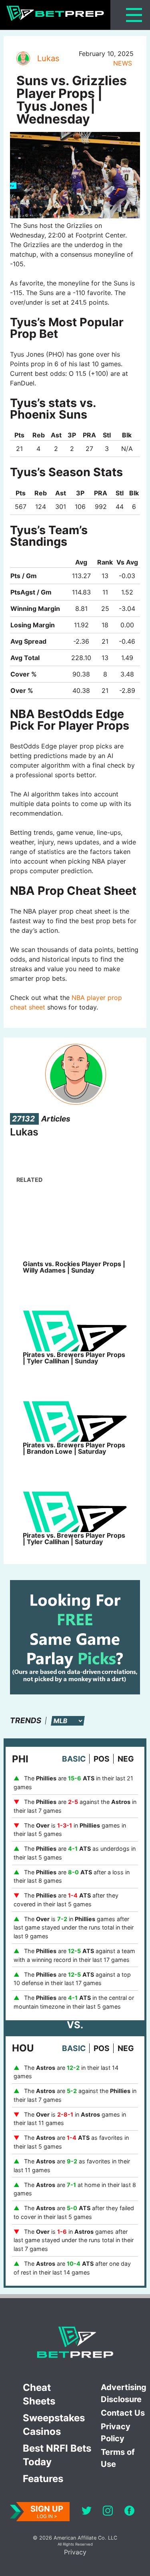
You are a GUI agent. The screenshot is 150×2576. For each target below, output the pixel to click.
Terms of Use (118, 2458)
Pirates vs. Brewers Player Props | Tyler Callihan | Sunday (74, 1358)
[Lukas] (23, 58)
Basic (74, 1759)
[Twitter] (87, 2512)
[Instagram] (108, 2512)
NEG (126, 1759)
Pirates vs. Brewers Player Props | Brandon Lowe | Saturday (74, 1448)
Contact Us (123, 2413)
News (123, 63)
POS (102, 1759)
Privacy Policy (116, 2432)
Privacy (75, 2552)
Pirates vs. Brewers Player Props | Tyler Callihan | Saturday (74, 1538)
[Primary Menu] (134, 15)
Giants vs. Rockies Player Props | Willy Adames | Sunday (74, 1267)
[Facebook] (129, 2512)
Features (43, 2479)
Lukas (48, 58)
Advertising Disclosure (124, 2393)
